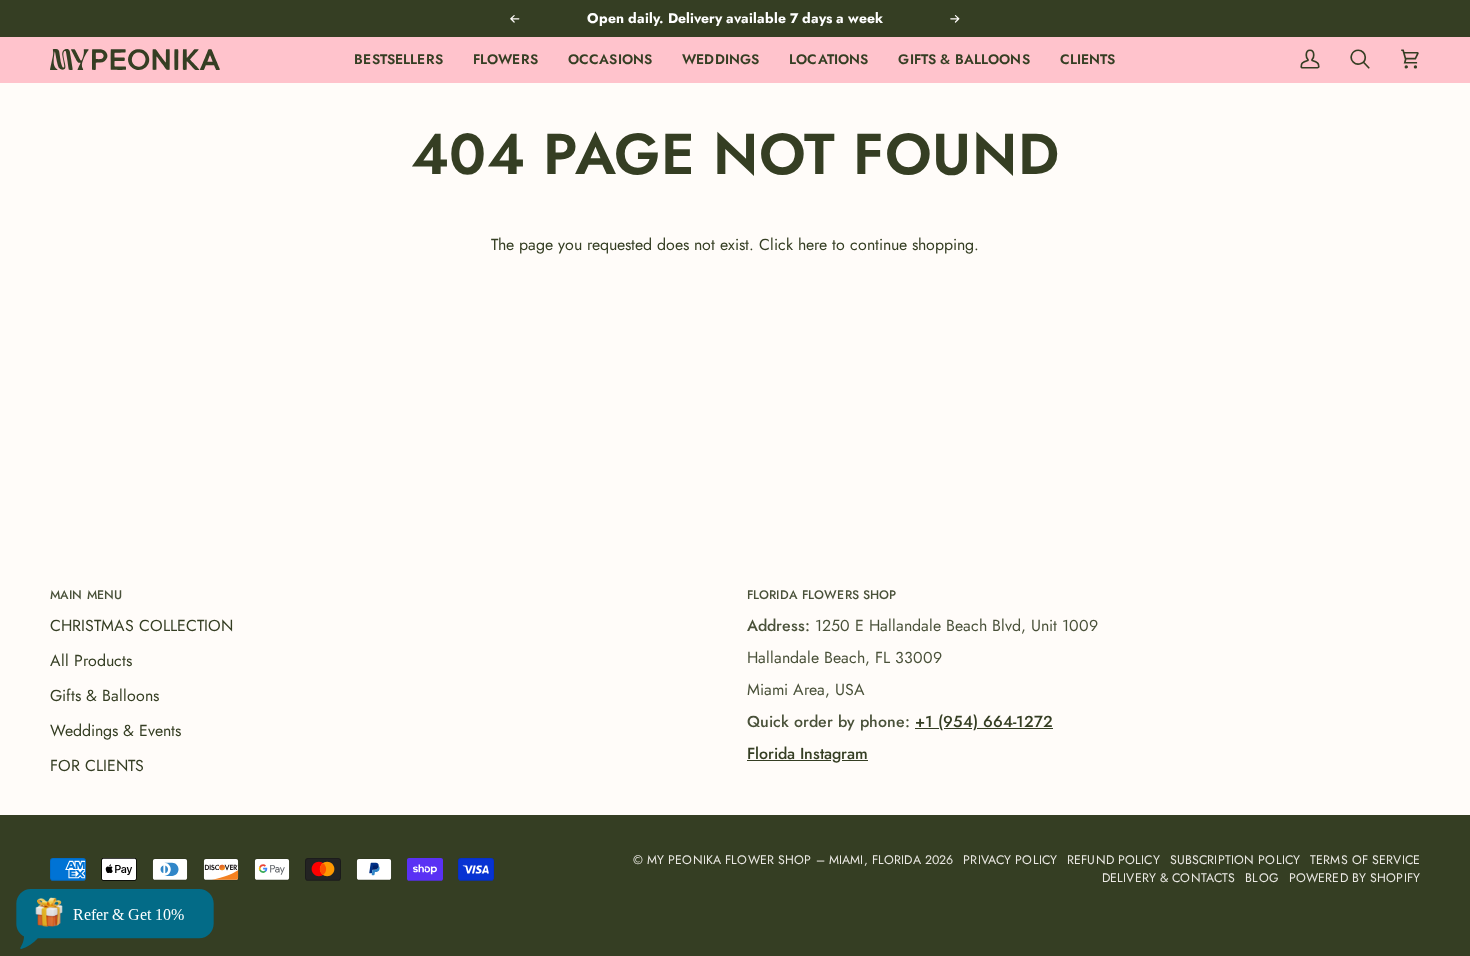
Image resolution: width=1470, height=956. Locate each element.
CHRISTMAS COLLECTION (141, 625)
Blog (1262, 878)
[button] (505, 59)
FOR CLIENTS (97, 765)
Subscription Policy (1235, 860)
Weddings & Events (115, 730)
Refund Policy (1113, 860)
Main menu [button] (86, 595)
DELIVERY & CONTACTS (1168, 878)
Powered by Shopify (1354, 878)
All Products (91, 660)
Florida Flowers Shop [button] (821, 595)
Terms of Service (1365, 860)
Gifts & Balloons (104, 695)
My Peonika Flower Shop (729, 860)
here (812, 244)
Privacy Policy (1010, 860)
